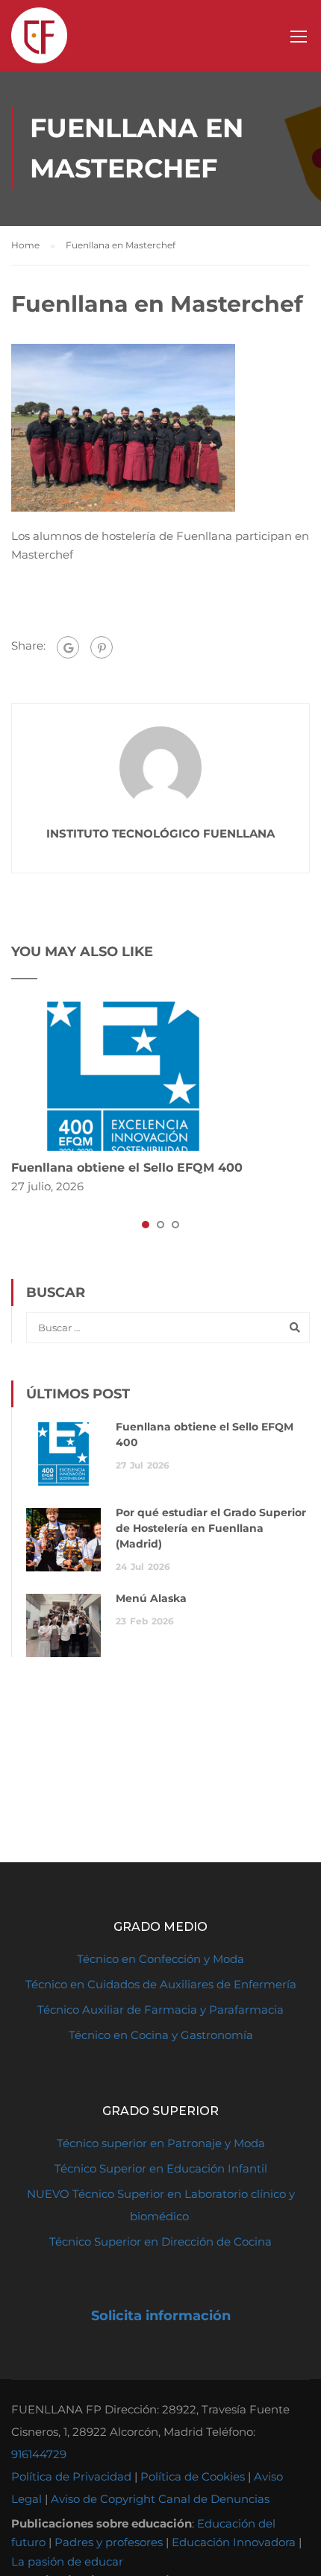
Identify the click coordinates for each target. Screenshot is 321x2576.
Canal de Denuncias (214, 2499)
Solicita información (161, 2316)
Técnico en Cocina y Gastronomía (161, 2035)
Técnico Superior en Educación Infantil (161, 2168)
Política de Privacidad (71, 2476)
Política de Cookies (193, 2476)
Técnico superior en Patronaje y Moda (161, 2143)
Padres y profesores (109, 2542)
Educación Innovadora (234, 2542)
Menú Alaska (151, 1598)
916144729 (39, 2454)
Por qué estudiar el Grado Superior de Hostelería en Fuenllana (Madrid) (211, 1528)
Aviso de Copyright (103, 2499)
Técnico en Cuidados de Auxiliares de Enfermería (161, 1984)
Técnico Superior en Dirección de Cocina (160, 2242)
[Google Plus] (68, 647)
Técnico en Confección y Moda (160, 1959)
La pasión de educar (67, 2561)
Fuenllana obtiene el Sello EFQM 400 (127, 1168)
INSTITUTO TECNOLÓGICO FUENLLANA (160, 833)
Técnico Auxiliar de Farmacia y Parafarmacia (160, 2010)
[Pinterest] (102, 647)
